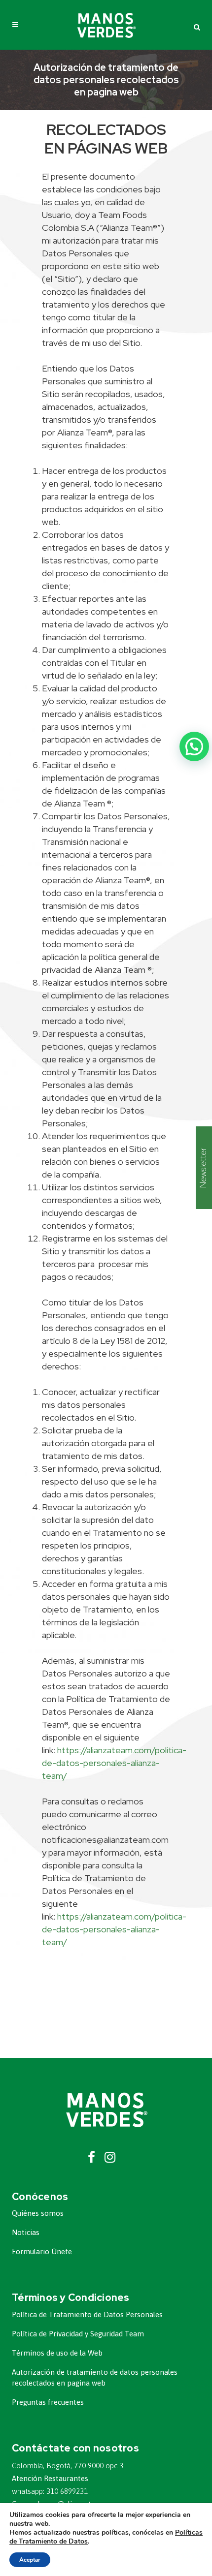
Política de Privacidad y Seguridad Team (78, 2334)
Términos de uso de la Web (57, 2353)
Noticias (26, 2232)
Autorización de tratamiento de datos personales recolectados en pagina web (95, 2377)
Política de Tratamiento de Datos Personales (87, 2314)
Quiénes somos (38, 2213)
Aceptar (30, 2560)
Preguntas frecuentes (48, 2402)
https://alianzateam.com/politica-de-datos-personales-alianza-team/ (114, 1763)
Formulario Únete (42, 2251)
